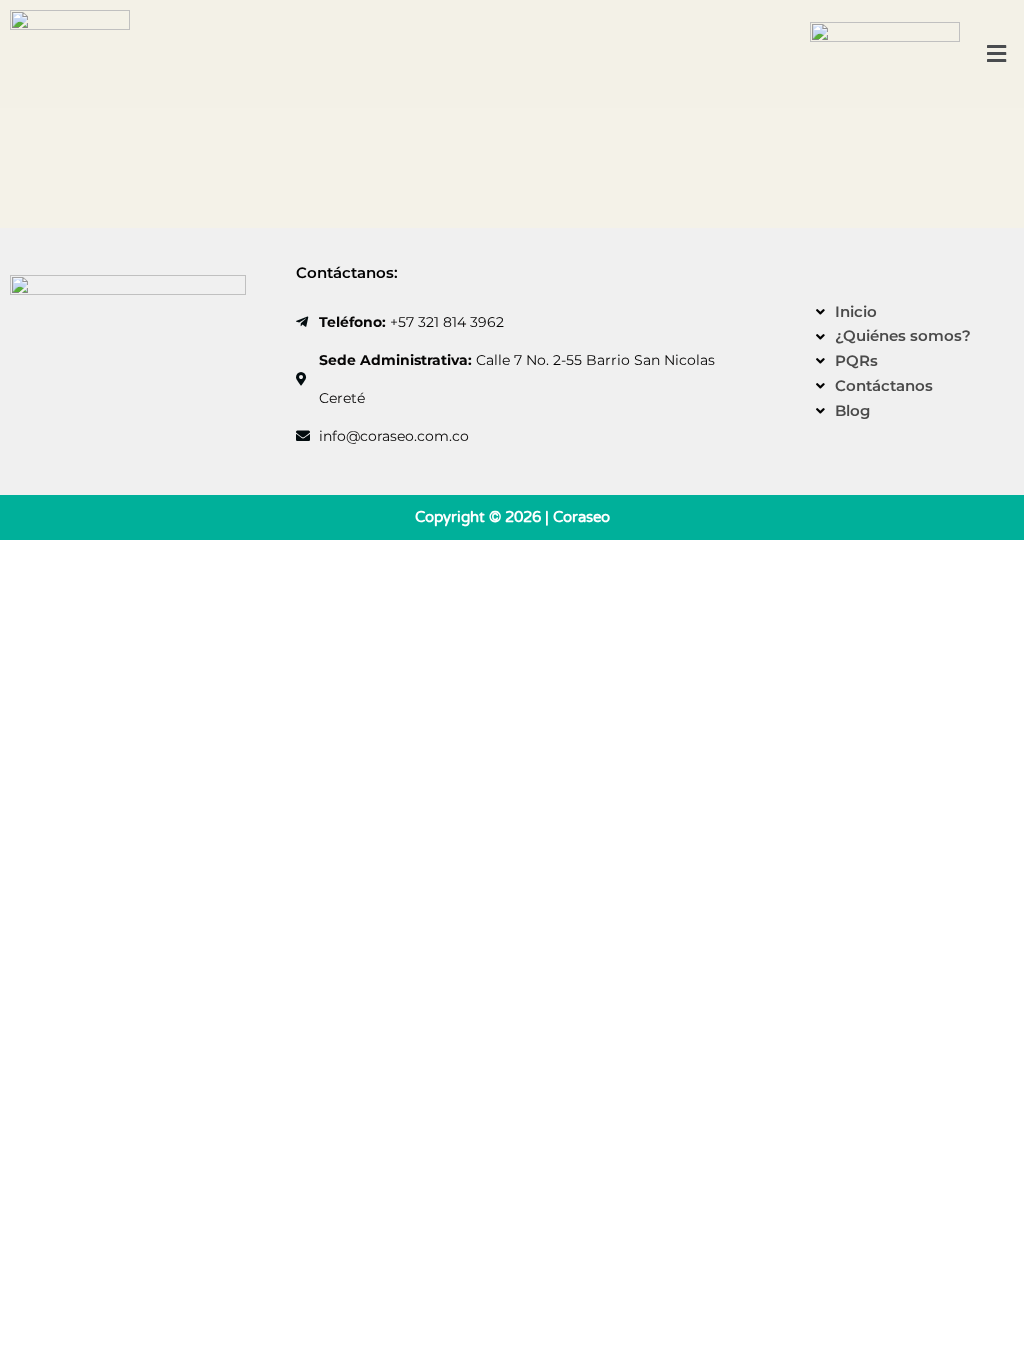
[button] (997, 53)
